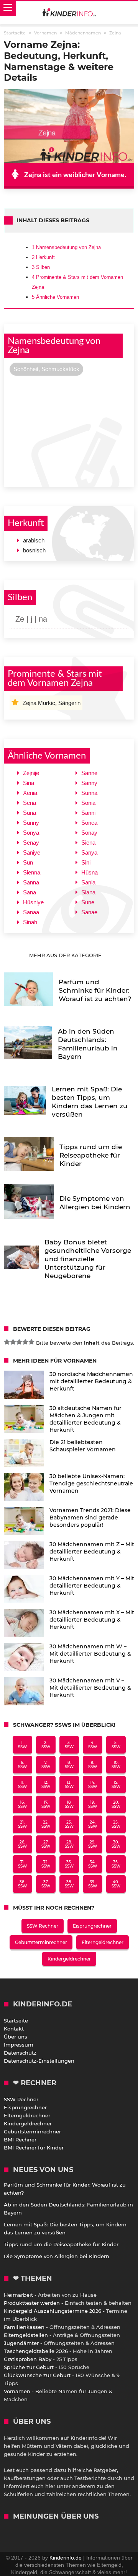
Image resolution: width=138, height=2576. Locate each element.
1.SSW (22, 1745)
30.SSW (116, 1844)
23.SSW (69, 1824)
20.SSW (116, 1804)
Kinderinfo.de (66, 2558)
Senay (31, 843)
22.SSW (46, 1824)
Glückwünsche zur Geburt (37, 2375)
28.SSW (69, 1844)
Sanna (31, 882)
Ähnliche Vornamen (55, 297)
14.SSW (93, 1785)
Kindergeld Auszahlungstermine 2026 (53, 2311)
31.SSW (22, 1864)
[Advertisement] (69, 430)
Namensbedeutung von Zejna (66, 247)
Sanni (88, 813)
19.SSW (93, 1804)
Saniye (32, 852)
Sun (28, 862)
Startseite (16, 2021)
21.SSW (22, 1824)
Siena (88, 843)
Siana (88, 892)
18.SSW (69, 1804)
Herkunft (43, 257)
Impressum (19, 2045)
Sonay (89, 833)
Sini (86, 862)
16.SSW (22, 1804)
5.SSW (116, 1745)
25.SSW (116, 1824)
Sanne (89, 773)
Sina (29, 783)
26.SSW (22, 1844)
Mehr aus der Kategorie (66, 955)
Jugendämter (21, 2343)
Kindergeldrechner (69, 1959)
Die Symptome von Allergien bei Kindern (57, 2256)
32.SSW (46, 1864)
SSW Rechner (43, 1926)
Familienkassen (24, 2327)
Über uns (16, 2037)
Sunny (31, 823)
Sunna (89, 793)
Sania (88, 882)
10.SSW (116, 1765)
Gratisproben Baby (28, 2359)
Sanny (89, 783)
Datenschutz (20, 2053)
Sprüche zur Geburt (29, 2367)
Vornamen (17, 2391)
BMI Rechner (20, 2140)
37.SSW (46, 1884)
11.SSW (22, 1785)
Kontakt (14, 2029)
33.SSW (69, 1864)
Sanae (89, 912)
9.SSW (93, 1765)
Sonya (31, 833)
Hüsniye (33, 902)
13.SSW (69, 1785)
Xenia (30, 793)
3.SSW (69, 1745)
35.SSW (116, 1864)
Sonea (89, 823)
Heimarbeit (18, 2295)
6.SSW (22, 1765)
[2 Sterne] (13, 1342)
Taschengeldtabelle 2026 (36, 2351)
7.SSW (46, 1765)
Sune (88, 902)
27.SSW (46, 1844)
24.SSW (93, 1824)
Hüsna (90, 872)
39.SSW (93, 1884)
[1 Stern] (7, 1342)
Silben (41, 267)
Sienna (32, 872)
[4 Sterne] (25, 1342)
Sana (30, 892)
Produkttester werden (32, 2303)
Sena (30, 803)
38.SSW (69, 1884)
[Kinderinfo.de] (69, 13)
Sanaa (31, 912)
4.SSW (93, 1745)
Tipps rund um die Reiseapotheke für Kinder (61, 2244)
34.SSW (93, 1864)
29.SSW (93, 1844)
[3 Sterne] (19, 1342)
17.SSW (46, 1804)
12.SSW (46, 1785)
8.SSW (69, 1765)
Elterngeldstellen (26, 2335)
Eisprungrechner (92, 1926)
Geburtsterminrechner (41, 1942)
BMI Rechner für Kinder (34, 2148)
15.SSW (116, 1785)
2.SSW (46, 1745)
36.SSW (22, 1884)
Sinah (30, 922)
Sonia (88, 803)
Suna (30, 813)
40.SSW (116, 1884)
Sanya (89, 852)
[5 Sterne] (31, 1342)
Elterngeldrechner (103, 1942)
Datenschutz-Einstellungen (39, 2061)
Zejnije (31, 773)
